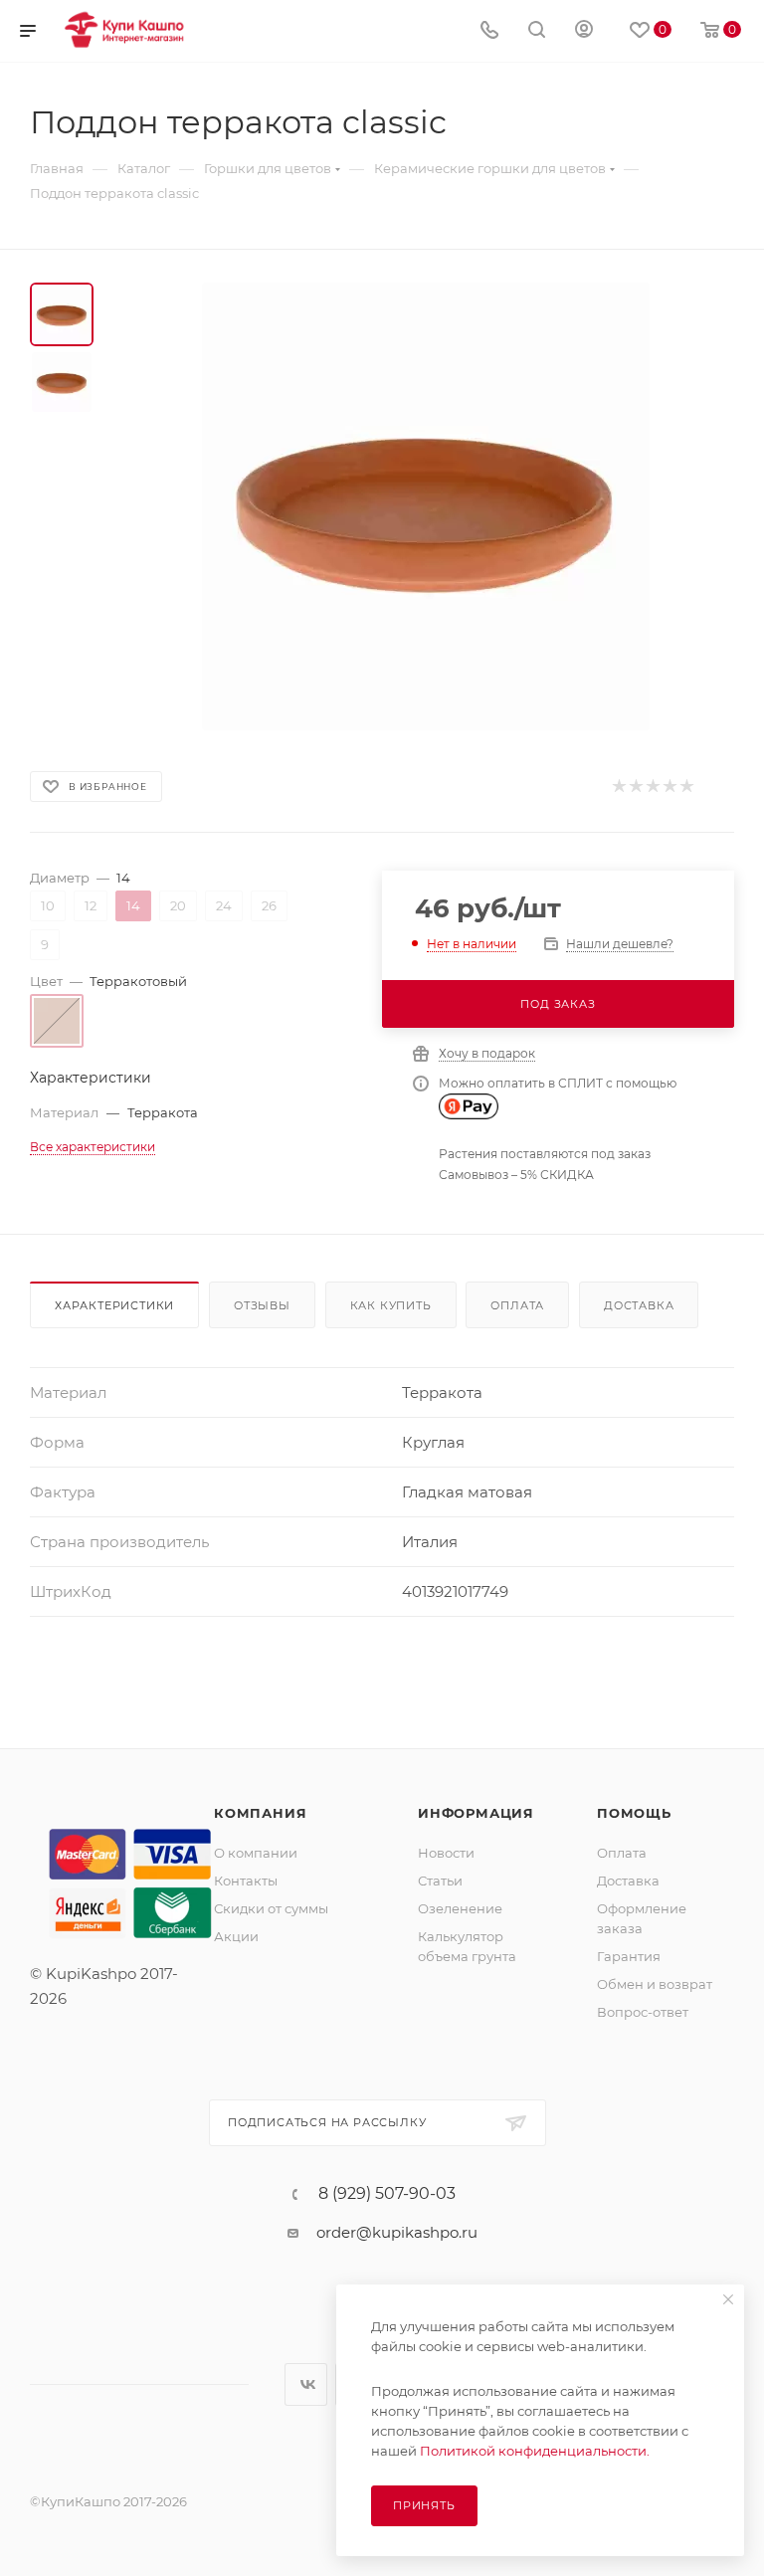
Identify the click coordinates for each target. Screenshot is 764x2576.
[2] (635, 787)
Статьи (440, 1881)
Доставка (639, 1305)
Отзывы (262, 1305)
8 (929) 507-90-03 (387, 2194)
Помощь (634, 1813)
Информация (476, 1813)
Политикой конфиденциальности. (535, 2451)
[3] (652, 787)
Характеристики (114, 1305)
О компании (256, 1853)
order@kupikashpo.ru (397, 2232)
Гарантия (629, 1956)
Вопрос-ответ (643, 2012)
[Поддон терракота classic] (426, 506)
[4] (669, 787)
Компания (260, 1813)
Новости (446, 1853)
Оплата (517, 1305)
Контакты (246, 1881)
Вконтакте (306, 2384)
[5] (686, 787)
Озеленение (460, 1908)
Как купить (391, 1305)
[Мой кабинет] (584, 31)
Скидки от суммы (271, 1908)
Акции (236, 1936)
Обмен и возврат (655, 1984)
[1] (618, 787)
